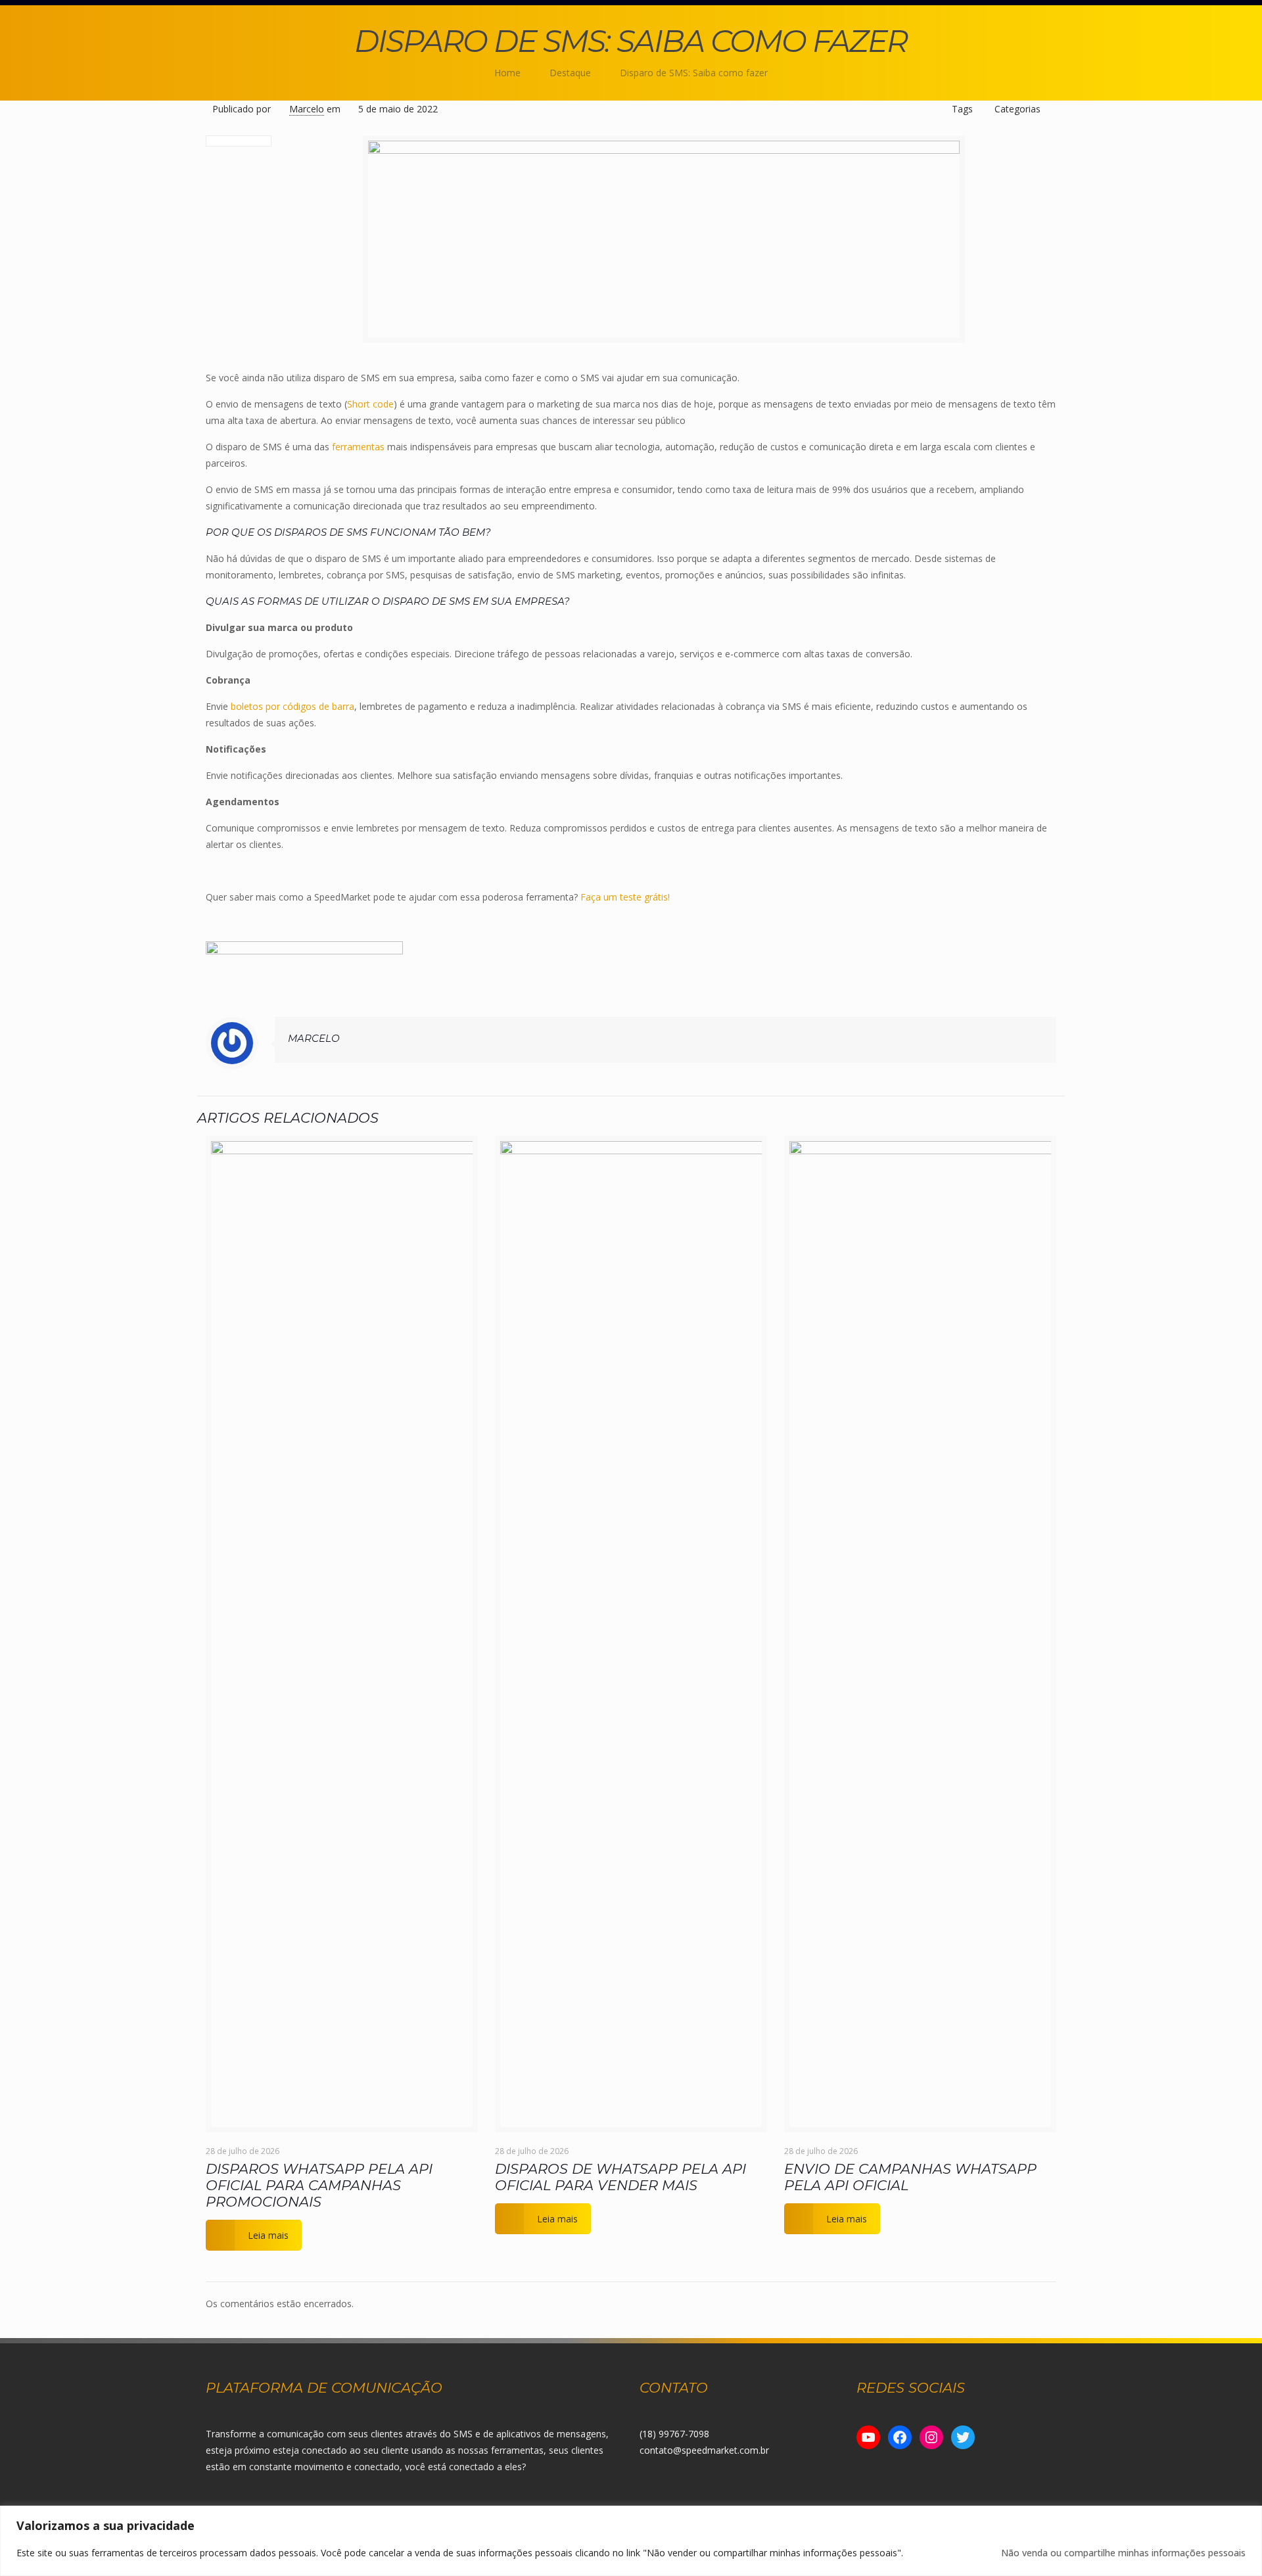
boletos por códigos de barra (292, 706)
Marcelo (307, 109)
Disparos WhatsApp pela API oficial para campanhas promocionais (319, 2185)
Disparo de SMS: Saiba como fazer (694, 73)
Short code (370, 404)
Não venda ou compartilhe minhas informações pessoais (1123, 2553)
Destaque (570, 73)
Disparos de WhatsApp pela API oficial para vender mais (620, 2177)
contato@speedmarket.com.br (704, 2450)
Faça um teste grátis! (624, 897)
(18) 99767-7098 (674, 2434)
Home (507, 73)
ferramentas (358, 447)
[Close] (1248, 2517)
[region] (631, 2541)
